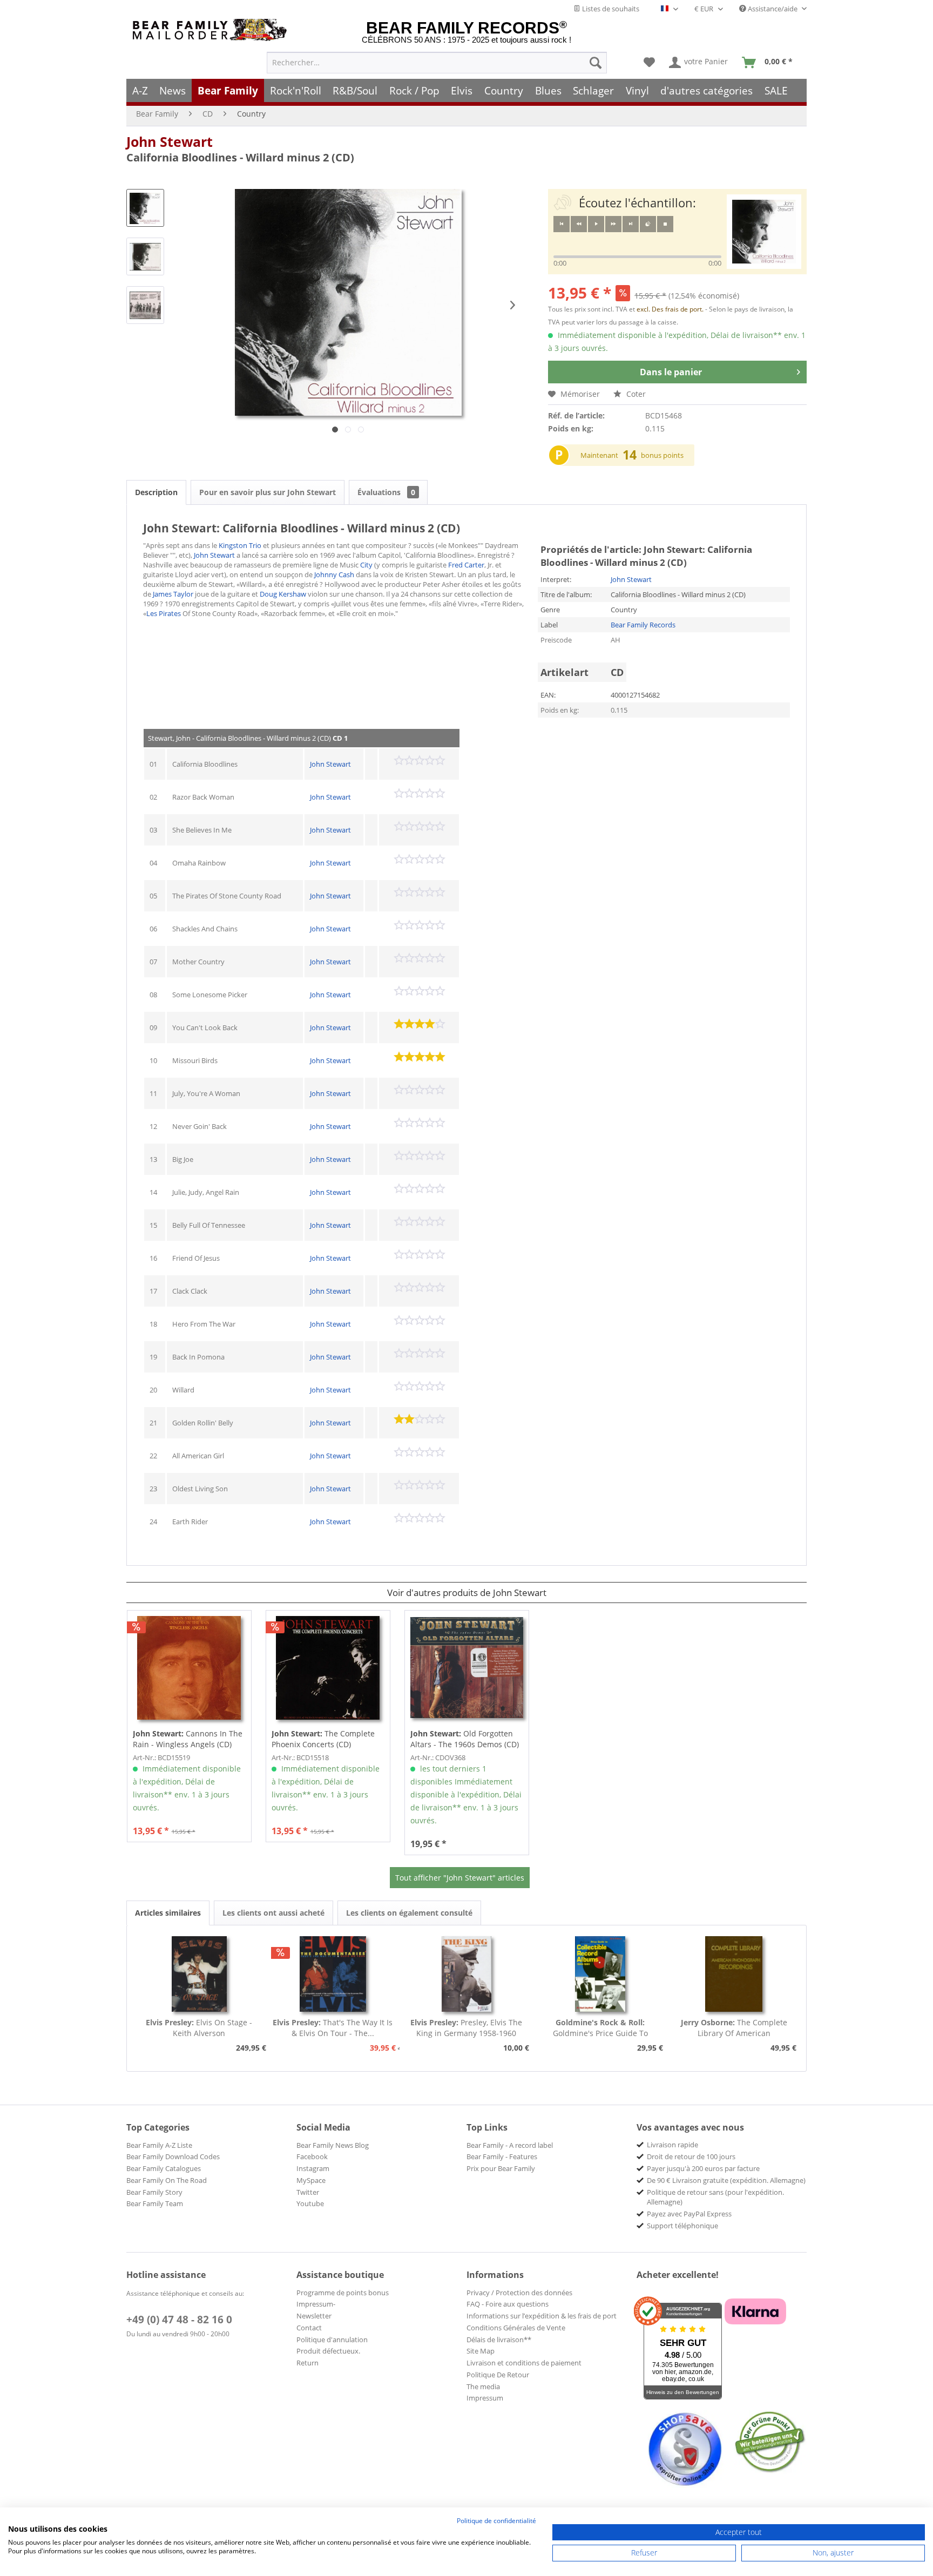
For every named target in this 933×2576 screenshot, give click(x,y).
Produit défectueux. (328, 2351)
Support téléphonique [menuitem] (682, 2226)
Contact (309, 2328)
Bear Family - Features (502, 2156)
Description (156, 492)
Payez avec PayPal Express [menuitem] (689, 2214)
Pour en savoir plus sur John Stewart (268, 492)
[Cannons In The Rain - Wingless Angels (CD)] (189, 1668)
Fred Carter (466, 565)
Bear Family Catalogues (164, 2168)
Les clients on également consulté (409, 1913)
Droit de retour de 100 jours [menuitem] (691, 2156)
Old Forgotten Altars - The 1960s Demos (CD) (465, 1739)
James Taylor (173, 594)
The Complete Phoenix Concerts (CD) (323, 1739)
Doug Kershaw (283, 594)
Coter (635, 394)
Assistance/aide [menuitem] (773, 9)
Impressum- (316, 2304)
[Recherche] (596, 63)
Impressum (485, 2398)
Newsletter (314, 2316)
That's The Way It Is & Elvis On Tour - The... (333, 2028)
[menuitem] (437, 63)
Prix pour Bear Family (501, 2168)
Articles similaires (168, 1913)
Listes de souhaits (610, 9)
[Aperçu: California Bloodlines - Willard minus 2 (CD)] (145, 208)
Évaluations (386, 492)
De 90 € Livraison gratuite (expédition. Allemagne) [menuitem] (726, 2180)
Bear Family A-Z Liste (159, 2145)
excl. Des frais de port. (671, 309)
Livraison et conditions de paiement (524, 2363)
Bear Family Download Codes (173, 2156)
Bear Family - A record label (510, 2145)
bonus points (662, 455)
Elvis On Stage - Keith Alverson (199, 2028)
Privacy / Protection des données (519, 2293)
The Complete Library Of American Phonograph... (734, 2028)
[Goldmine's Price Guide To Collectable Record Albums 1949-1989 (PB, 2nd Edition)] (600, 1974)
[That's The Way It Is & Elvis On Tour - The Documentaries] (333, 1974)
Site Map (481, 2351)
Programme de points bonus (343, 2293)
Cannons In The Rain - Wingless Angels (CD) (188, 1739)
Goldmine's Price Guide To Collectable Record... (600, 2028)
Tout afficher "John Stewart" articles (460, 1878)
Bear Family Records (643, 625)
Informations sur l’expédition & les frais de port (542, 2316)
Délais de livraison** (499, 2340)
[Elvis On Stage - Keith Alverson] (199, 1974)
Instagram (313, 2168)
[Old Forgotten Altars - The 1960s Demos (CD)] (467, 1668)
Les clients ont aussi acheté (273, 1913)
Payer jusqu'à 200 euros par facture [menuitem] (703, 2168)
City (366, 565)
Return (307, 2363)
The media (483, 2386)
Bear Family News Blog (333, 2145)
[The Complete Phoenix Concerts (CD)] (328, 1668)
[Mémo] (649, 63)
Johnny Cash (334, 574)
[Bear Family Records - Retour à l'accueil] (212, 30)
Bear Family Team (155, 2203)
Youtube (310, 2203)
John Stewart (170, 141)
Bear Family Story (154, 2192)
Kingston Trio (240, 545)
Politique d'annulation (332, 2340)
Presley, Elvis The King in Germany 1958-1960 (466, 2028)
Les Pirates (164, 613)
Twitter (308, 2192)
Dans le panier (671, 372)
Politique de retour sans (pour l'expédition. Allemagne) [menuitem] (715, 2197)
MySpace (311, 2180)
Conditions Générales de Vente (516, 2328)
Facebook (312, 2156)
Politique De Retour (498, 2375)
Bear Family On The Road (167, 2180)
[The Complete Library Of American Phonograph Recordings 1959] (734, 1974)
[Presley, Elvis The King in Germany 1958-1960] (466, 1974)
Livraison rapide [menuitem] (672, 2145)
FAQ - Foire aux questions (508, 2304)
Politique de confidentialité (496, 2521)
